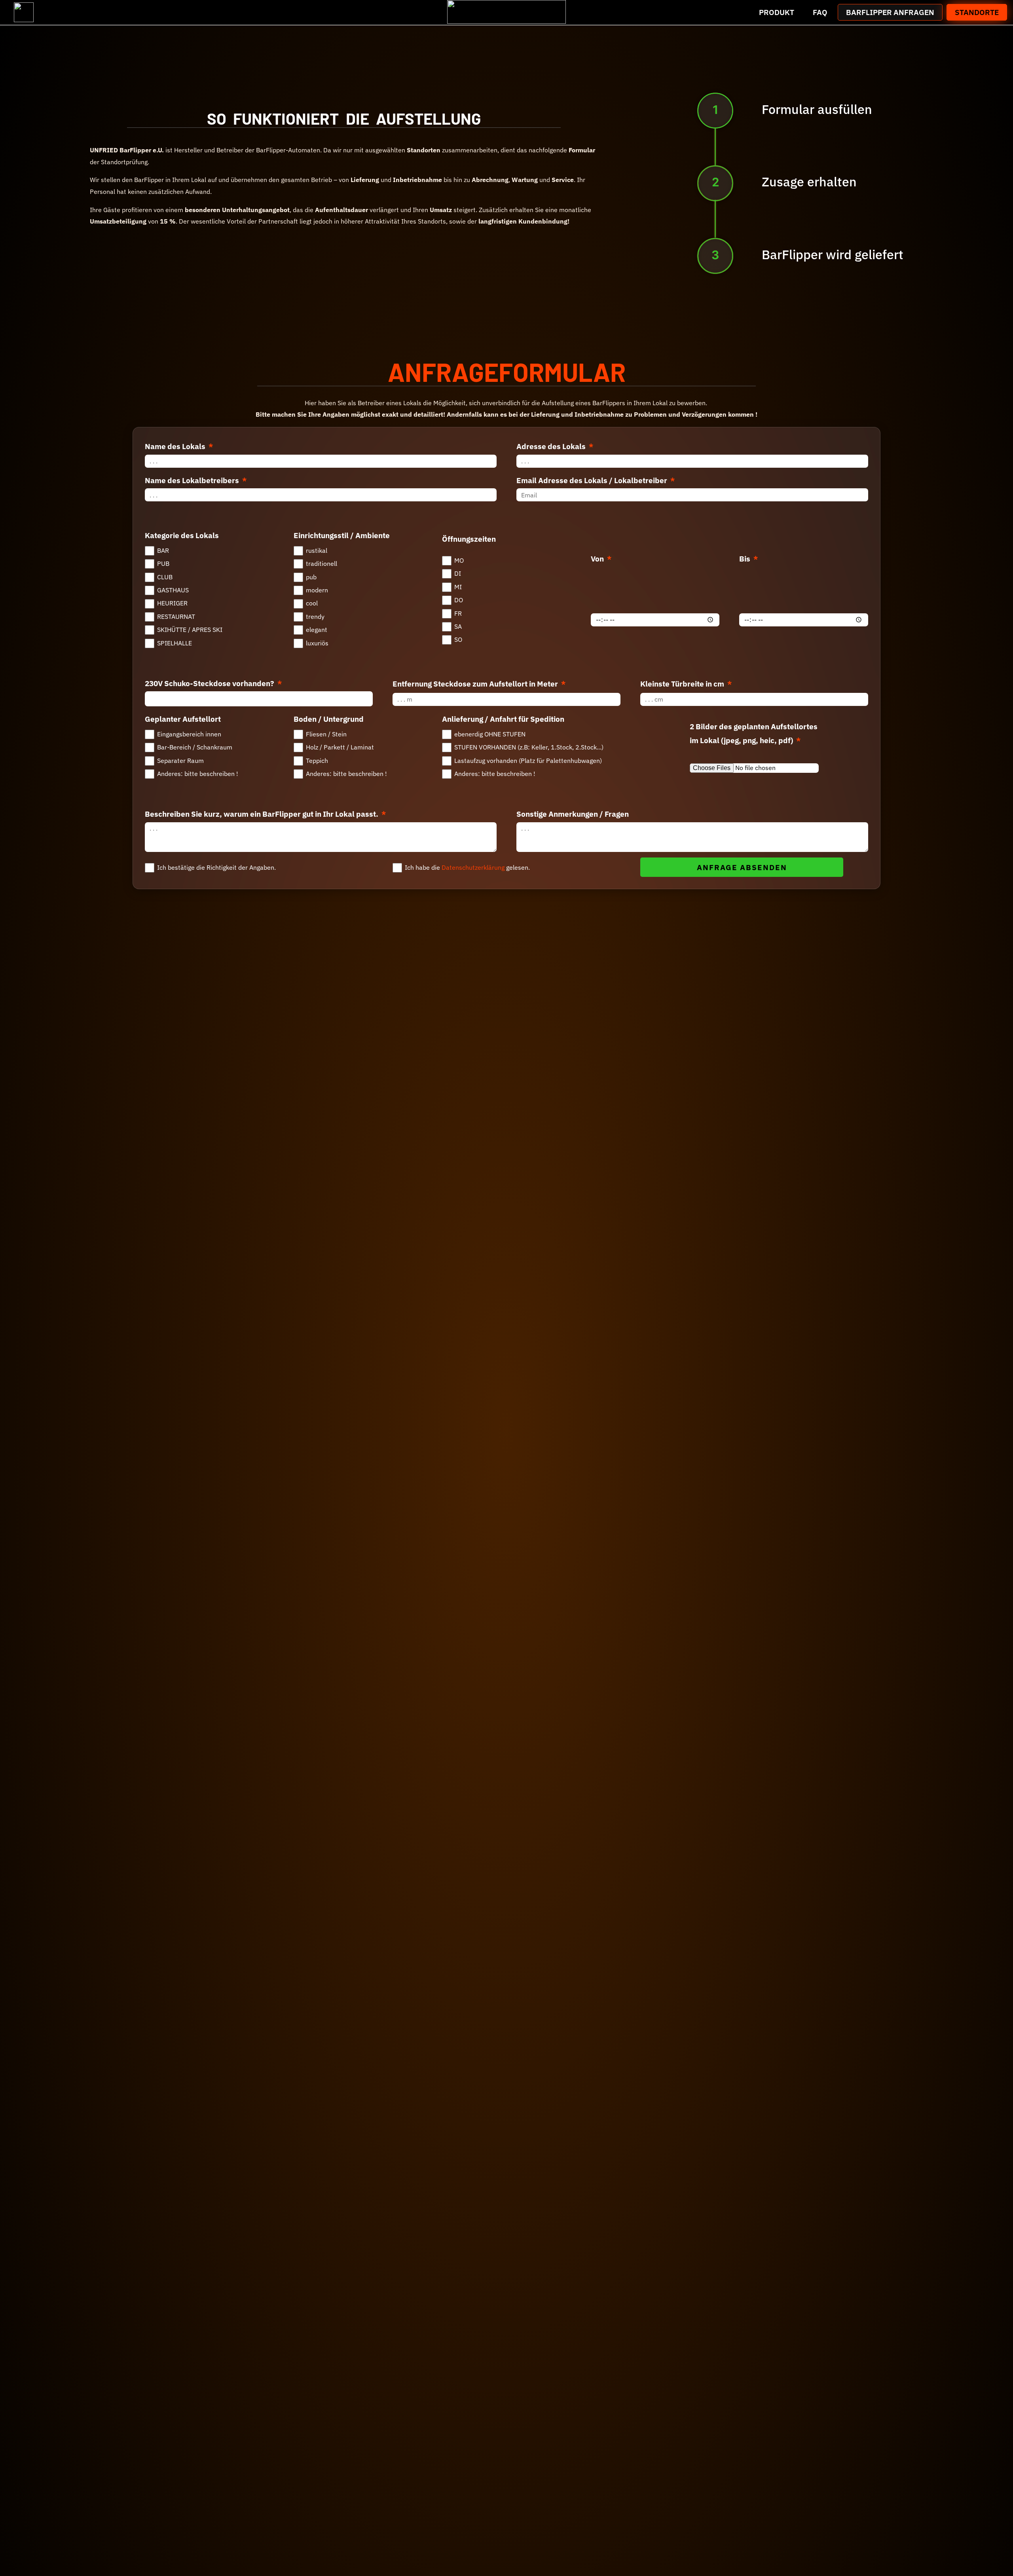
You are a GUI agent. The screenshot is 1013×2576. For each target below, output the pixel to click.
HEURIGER (172, 603)
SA (458, 626)
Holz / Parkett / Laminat (340, 747)
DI (458, 573)
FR (458, 613)
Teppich (317, 761)
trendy (315, 616)
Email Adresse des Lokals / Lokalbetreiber (593, 480)
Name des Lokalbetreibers (193, 480)
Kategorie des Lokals (182, 535)
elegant (317, 630)
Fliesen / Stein (326, 734)
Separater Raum (180, 761)
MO (459, 560)
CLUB (165, 577)
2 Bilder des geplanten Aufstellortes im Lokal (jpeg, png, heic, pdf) (754, 733)
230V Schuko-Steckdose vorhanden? (210, 683)
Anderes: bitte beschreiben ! (198, 774)
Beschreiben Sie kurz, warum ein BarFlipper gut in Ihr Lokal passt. (262, 814)
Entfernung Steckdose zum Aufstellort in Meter (476, 684)
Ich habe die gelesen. (467, 867)
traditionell (322, 563)
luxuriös (317, 643)
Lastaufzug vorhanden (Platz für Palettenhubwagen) (528, 761)
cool (312, 603)
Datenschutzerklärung (474, 867)
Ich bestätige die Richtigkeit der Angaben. (216, 867)
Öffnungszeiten (469, 539)
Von (598, 559)
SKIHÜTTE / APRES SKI (190, 630)
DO (459, 600)
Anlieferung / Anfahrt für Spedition (503, 719)
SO (458, 639)
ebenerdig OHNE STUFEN (490, 734)
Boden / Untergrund (329, 719)
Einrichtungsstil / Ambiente (342, 535)
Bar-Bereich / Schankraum (195, 747)
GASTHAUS (173, 590)
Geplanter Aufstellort (183, 719)
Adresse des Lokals (552, 446)
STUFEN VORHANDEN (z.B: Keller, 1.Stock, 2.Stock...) (529, 747)
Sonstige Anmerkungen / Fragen (573, 814)
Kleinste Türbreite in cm (683, 684)
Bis (746, 559)
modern (317, 590)
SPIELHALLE (175, 643)
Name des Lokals (176, 446)
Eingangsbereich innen (189, 734)
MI (458, 587)
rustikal (317, 550)
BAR (163, 550)
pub (311, 577)
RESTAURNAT (176, 616)
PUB (163, 563)
